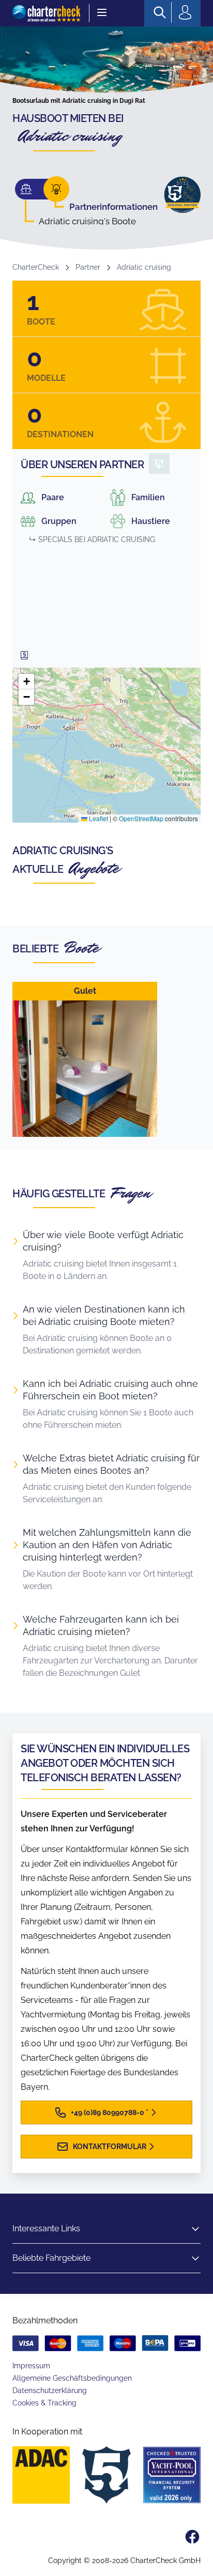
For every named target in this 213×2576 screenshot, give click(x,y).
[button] (26, 682)
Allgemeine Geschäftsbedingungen (72, 2378)
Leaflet (98, 818)
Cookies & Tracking (44, 2403)
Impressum (31, 2366)
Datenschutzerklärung (50, 2390)
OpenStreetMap (141, 818)
